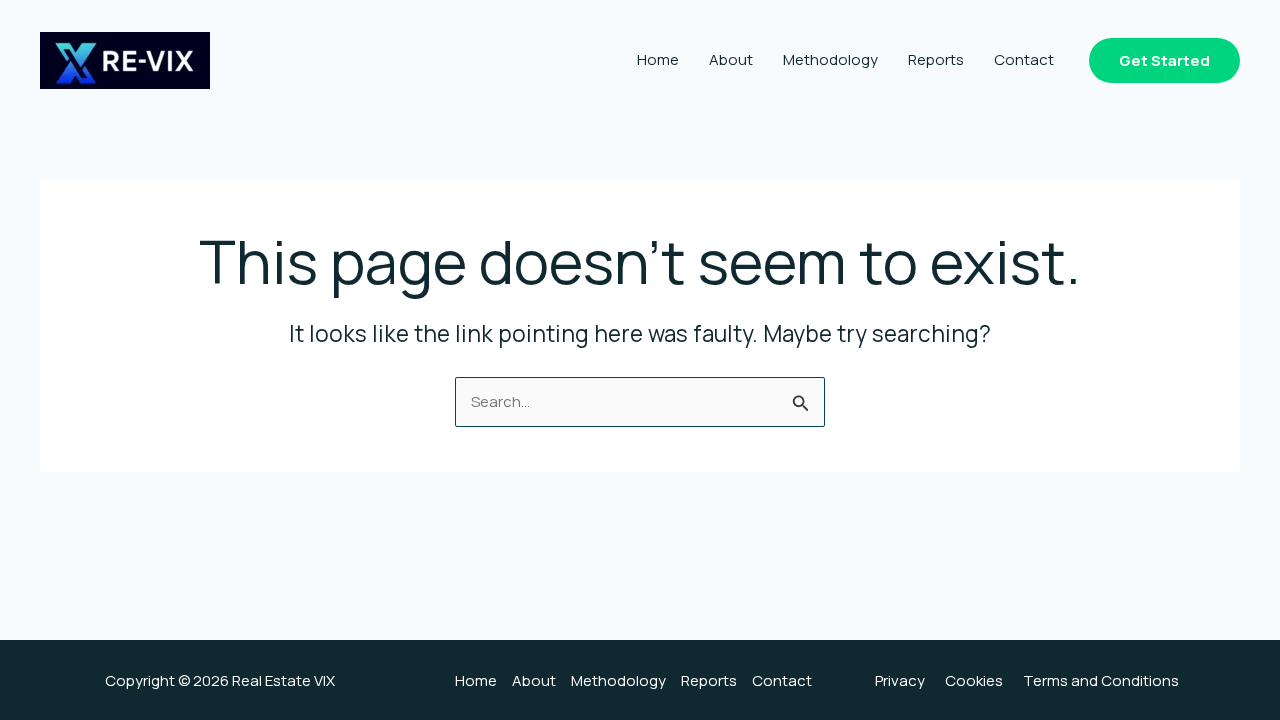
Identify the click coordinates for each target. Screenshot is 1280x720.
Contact (1024, 59)
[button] (1164, 60)
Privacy (900, 680)
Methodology (830, 59)
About (731, 59)
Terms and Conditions (1101, 680)
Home (658, 59)
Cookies (974, 680)
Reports (936, 59)
